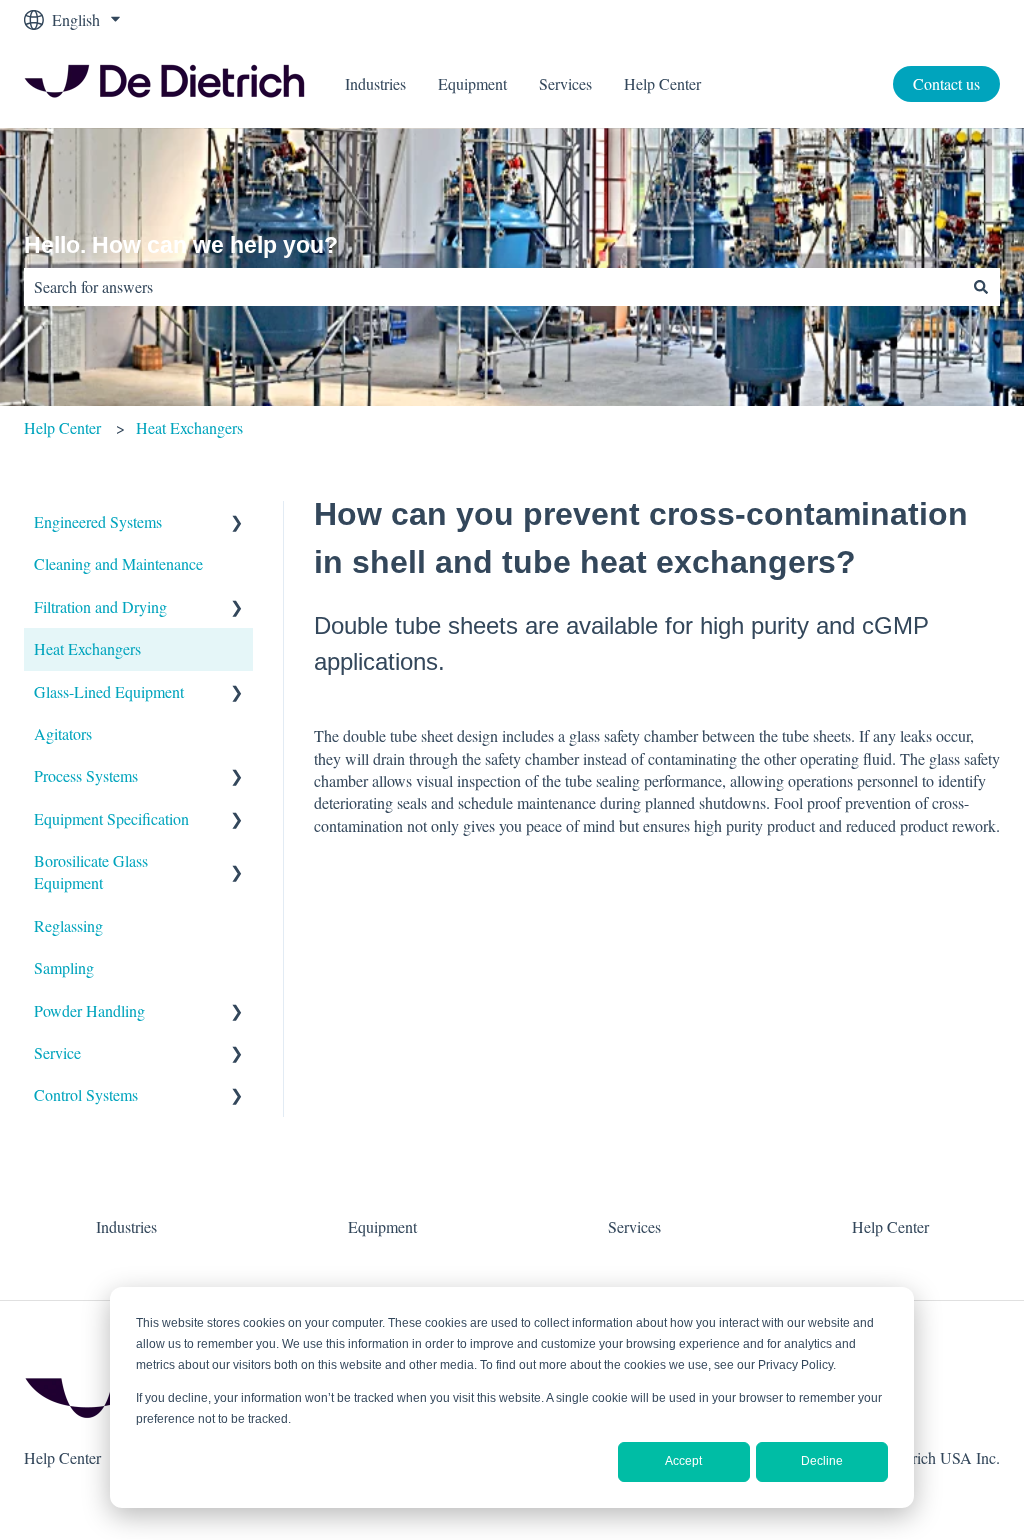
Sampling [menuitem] (64, 967)
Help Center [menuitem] (890, 1226)
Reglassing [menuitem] (68, 925)
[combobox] (493, 287)
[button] (237, 523)
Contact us (946, 83)
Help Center (662, 83)
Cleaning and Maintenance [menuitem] (118, 563)
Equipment (472, 83)
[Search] (981, 287)
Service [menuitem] (57, 1052)
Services (565, 83)
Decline (822, 1461)
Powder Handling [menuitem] (89, 1010)
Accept (683, 1461)
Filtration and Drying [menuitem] (100, 606)
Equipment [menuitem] (382, 1226)
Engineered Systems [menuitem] (98, 521)
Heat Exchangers (189, 427)
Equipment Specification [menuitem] (111, 818)
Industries (375, 83)
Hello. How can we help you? (181, 245)
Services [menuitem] (634, 1226)
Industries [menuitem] (126, 1226)
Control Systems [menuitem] (86, 1094)
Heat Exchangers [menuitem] (87, 648)
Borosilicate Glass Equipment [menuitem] (91, 871)
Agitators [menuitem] (63, 733)
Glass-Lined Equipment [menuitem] (109, 691)
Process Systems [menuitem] (86, 775)
